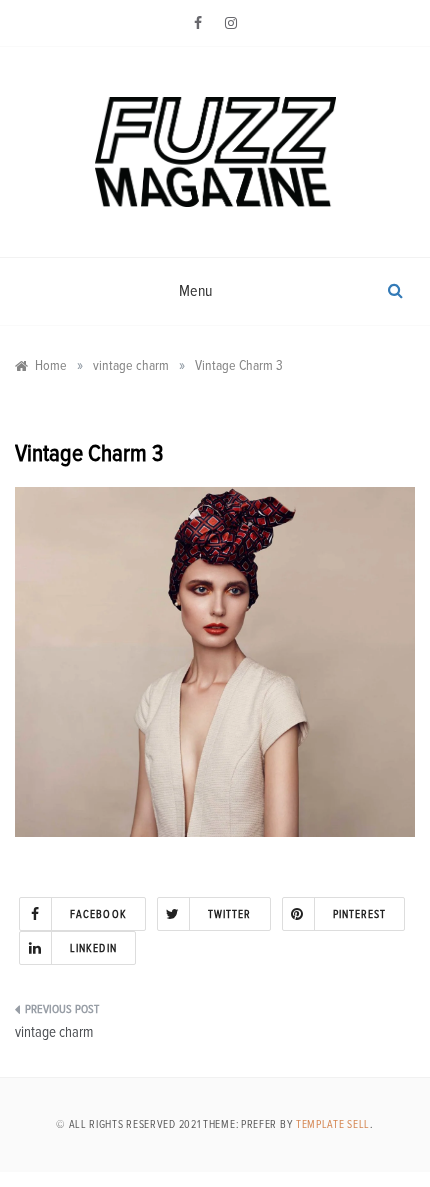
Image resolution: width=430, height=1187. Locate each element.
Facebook (98, 914)
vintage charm (54, 1032)
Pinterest (360, 914)
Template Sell (333, 1124)
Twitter (230, 914)
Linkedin (93, 948)
